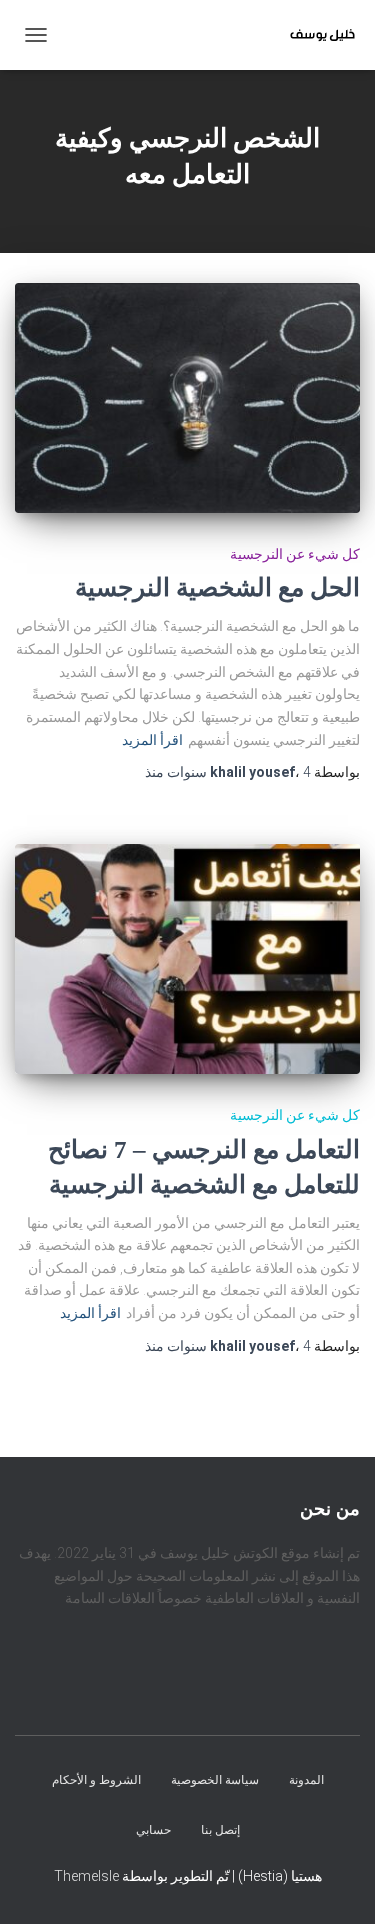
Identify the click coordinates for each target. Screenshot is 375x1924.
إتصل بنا (220, 1830)
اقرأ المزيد (152, 740)
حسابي (153, 1830)
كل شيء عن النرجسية (295, 554)
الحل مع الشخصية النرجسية (217, 587)
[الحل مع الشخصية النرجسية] (187, 398)
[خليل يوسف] (315, 35)
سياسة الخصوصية (215, 1781)
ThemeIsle (86, 1877)
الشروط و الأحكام (96, 1781)
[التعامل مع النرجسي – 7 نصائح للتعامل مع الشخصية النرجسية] (187, 959)
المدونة (306, 1781)
